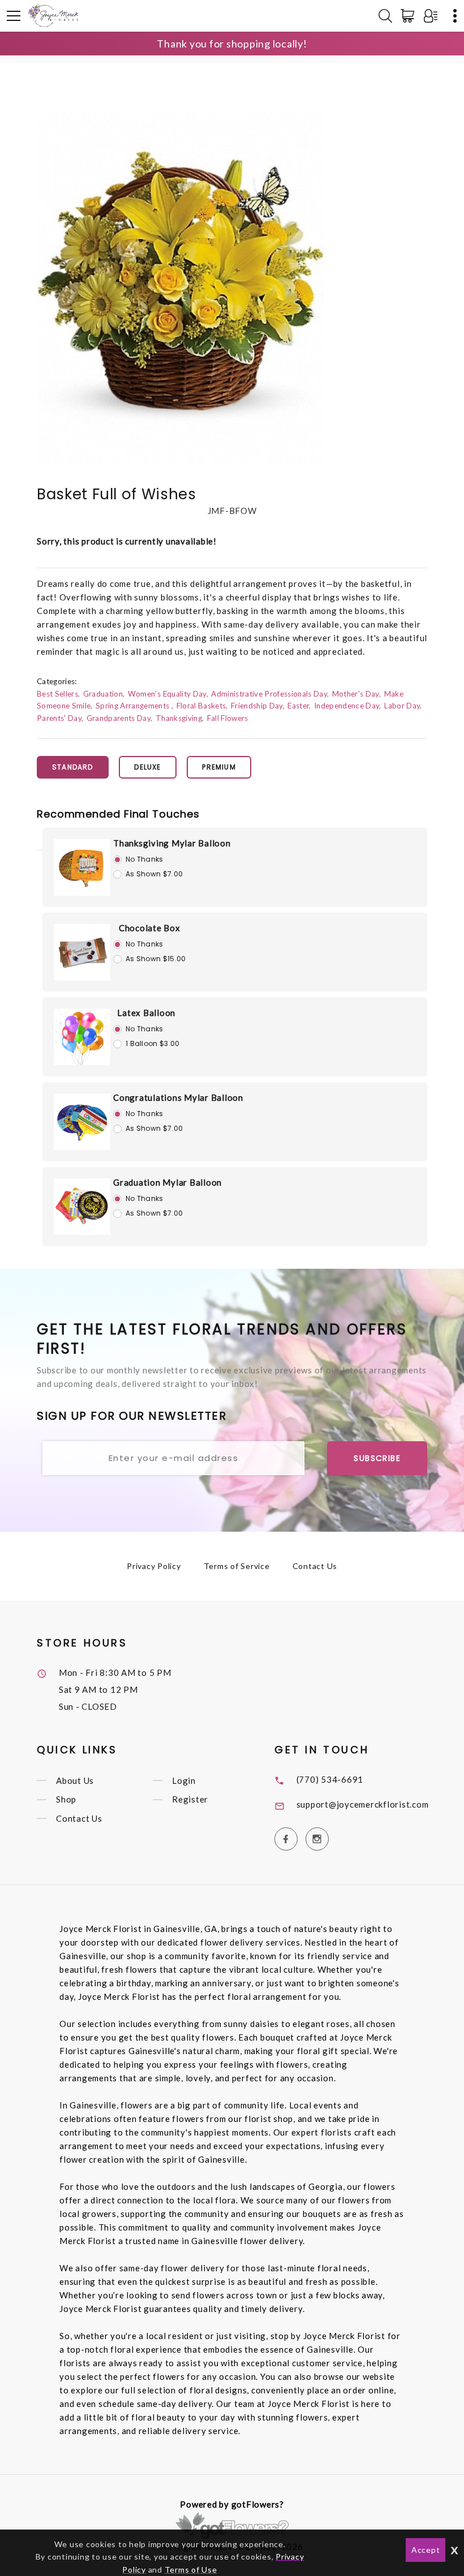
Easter (298, 706)
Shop (66, 1800)
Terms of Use (191, 2569)
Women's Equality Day (167, 694)
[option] (181, 288)
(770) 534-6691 (330, 1779)
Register (190, 1800)
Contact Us (315, 1566)
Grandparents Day (119, 718)
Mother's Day (356, 694)
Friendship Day (257, 706)
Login (184, 1780)
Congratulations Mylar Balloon (178, 1097)
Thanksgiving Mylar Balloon (172, 843)
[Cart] (410, 16)
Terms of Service (237, 1566)
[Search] (385, 16)
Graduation (103, 694)
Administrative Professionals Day (269, 694)
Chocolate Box (150, 928)
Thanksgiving (179, 718)
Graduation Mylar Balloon (167, 1182)
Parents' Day (59, 718)
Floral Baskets (201, 706)
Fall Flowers (228, 718)
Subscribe (377, 1458)
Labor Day (402, 706)
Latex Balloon (146, 1013)
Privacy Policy (154, 1566)
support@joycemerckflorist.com (363, 1804)
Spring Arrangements (134, 706)
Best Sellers (57, 694)
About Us (75, 1780)
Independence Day (347, 706)
